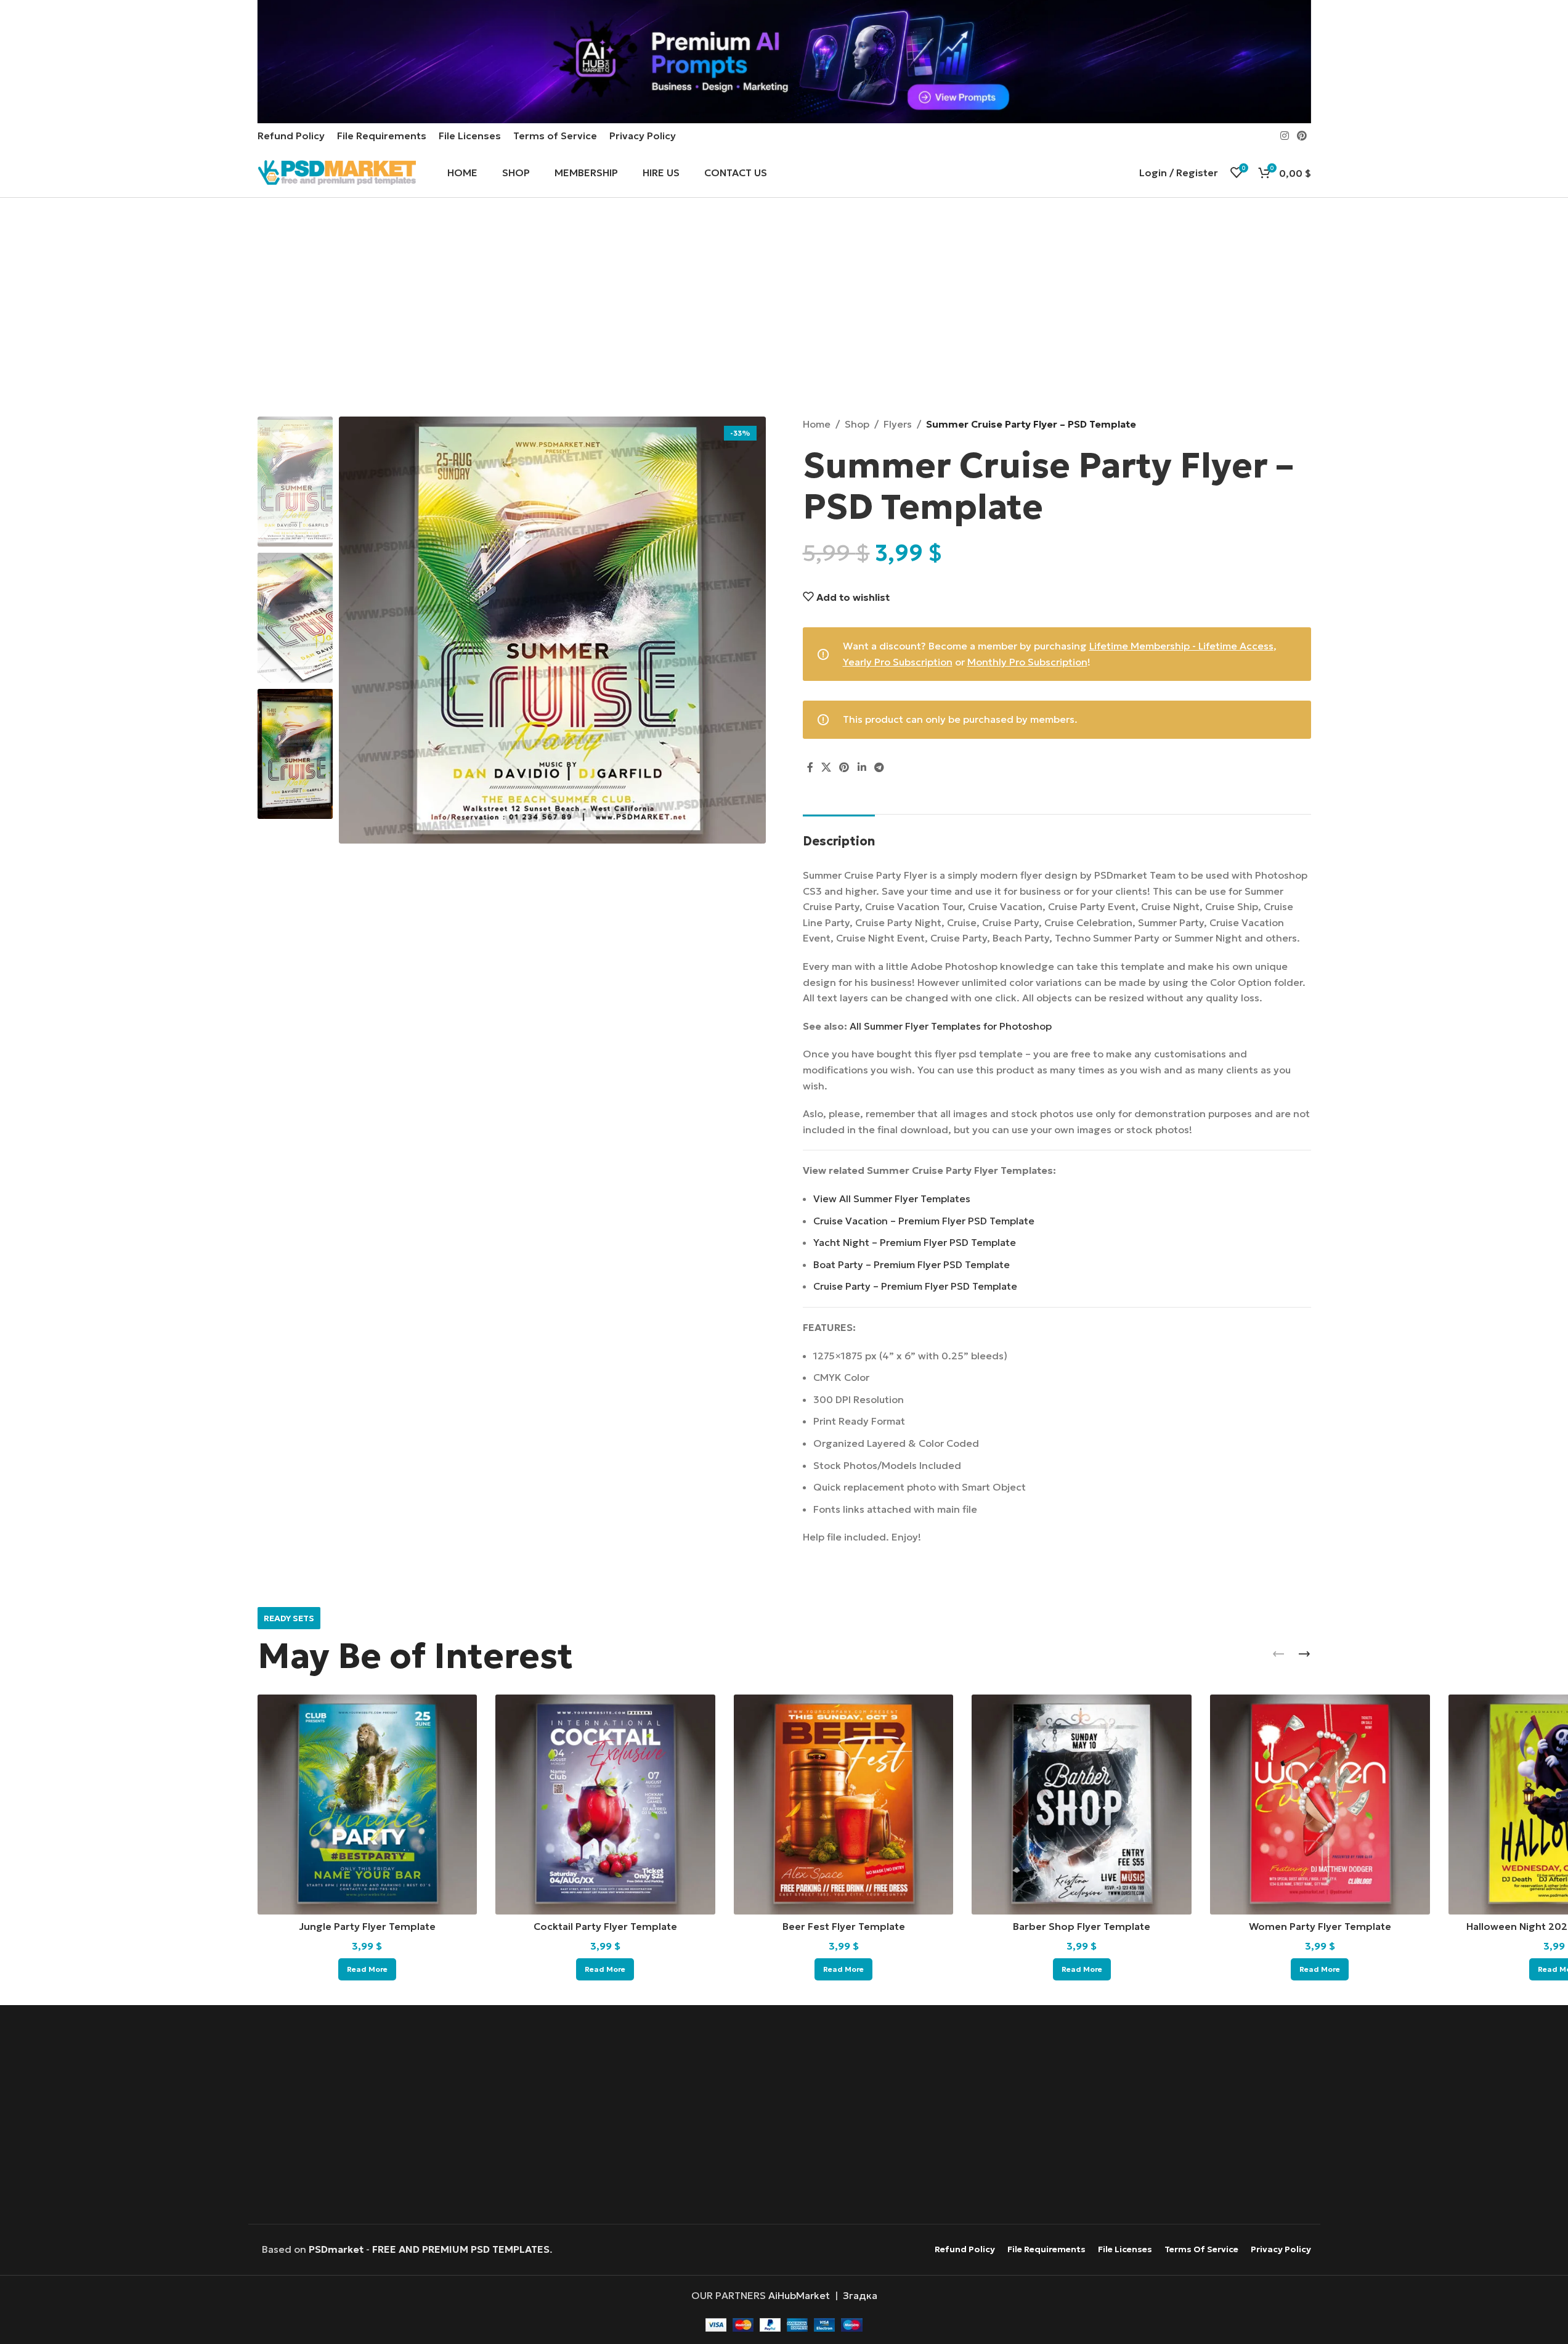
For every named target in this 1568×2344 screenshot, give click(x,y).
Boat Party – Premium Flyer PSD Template (912, 1264)
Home (817, 424)
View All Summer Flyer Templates (892, 1198)
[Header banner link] (784, 62)
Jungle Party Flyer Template (367, 1926)
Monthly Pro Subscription (1027, 662)
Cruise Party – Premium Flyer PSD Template (915, 1286)
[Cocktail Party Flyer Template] (605, 1805)
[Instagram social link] (1284, 136)
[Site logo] (337, 171)
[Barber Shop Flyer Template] (1082, 1805)
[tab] (839, 835)
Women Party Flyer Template (1320, 1926)
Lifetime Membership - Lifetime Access (1181, 646)
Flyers (898, 424)
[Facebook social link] (810, 768)
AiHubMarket (799, 2295)
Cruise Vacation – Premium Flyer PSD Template (924, 1221)
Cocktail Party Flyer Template (605, 1926)
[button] (1278, 1654)
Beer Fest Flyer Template (844, 1926)
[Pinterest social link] (1302, 136)
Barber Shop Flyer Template (1082, 1926)
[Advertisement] (784, 309)
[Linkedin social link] (862, 768)
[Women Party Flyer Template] (1320, 1805)
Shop (857, 424)
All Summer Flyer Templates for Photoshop (951, 1026)
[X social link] (827, 768)
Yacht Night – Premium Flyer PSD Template (915, 1242)
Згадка (860, 2295)
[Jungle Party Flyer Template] (368, 1805)
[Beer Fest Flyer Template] (844, 1805)
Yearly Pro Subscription (898, 662)
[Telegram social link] (879, 768)
